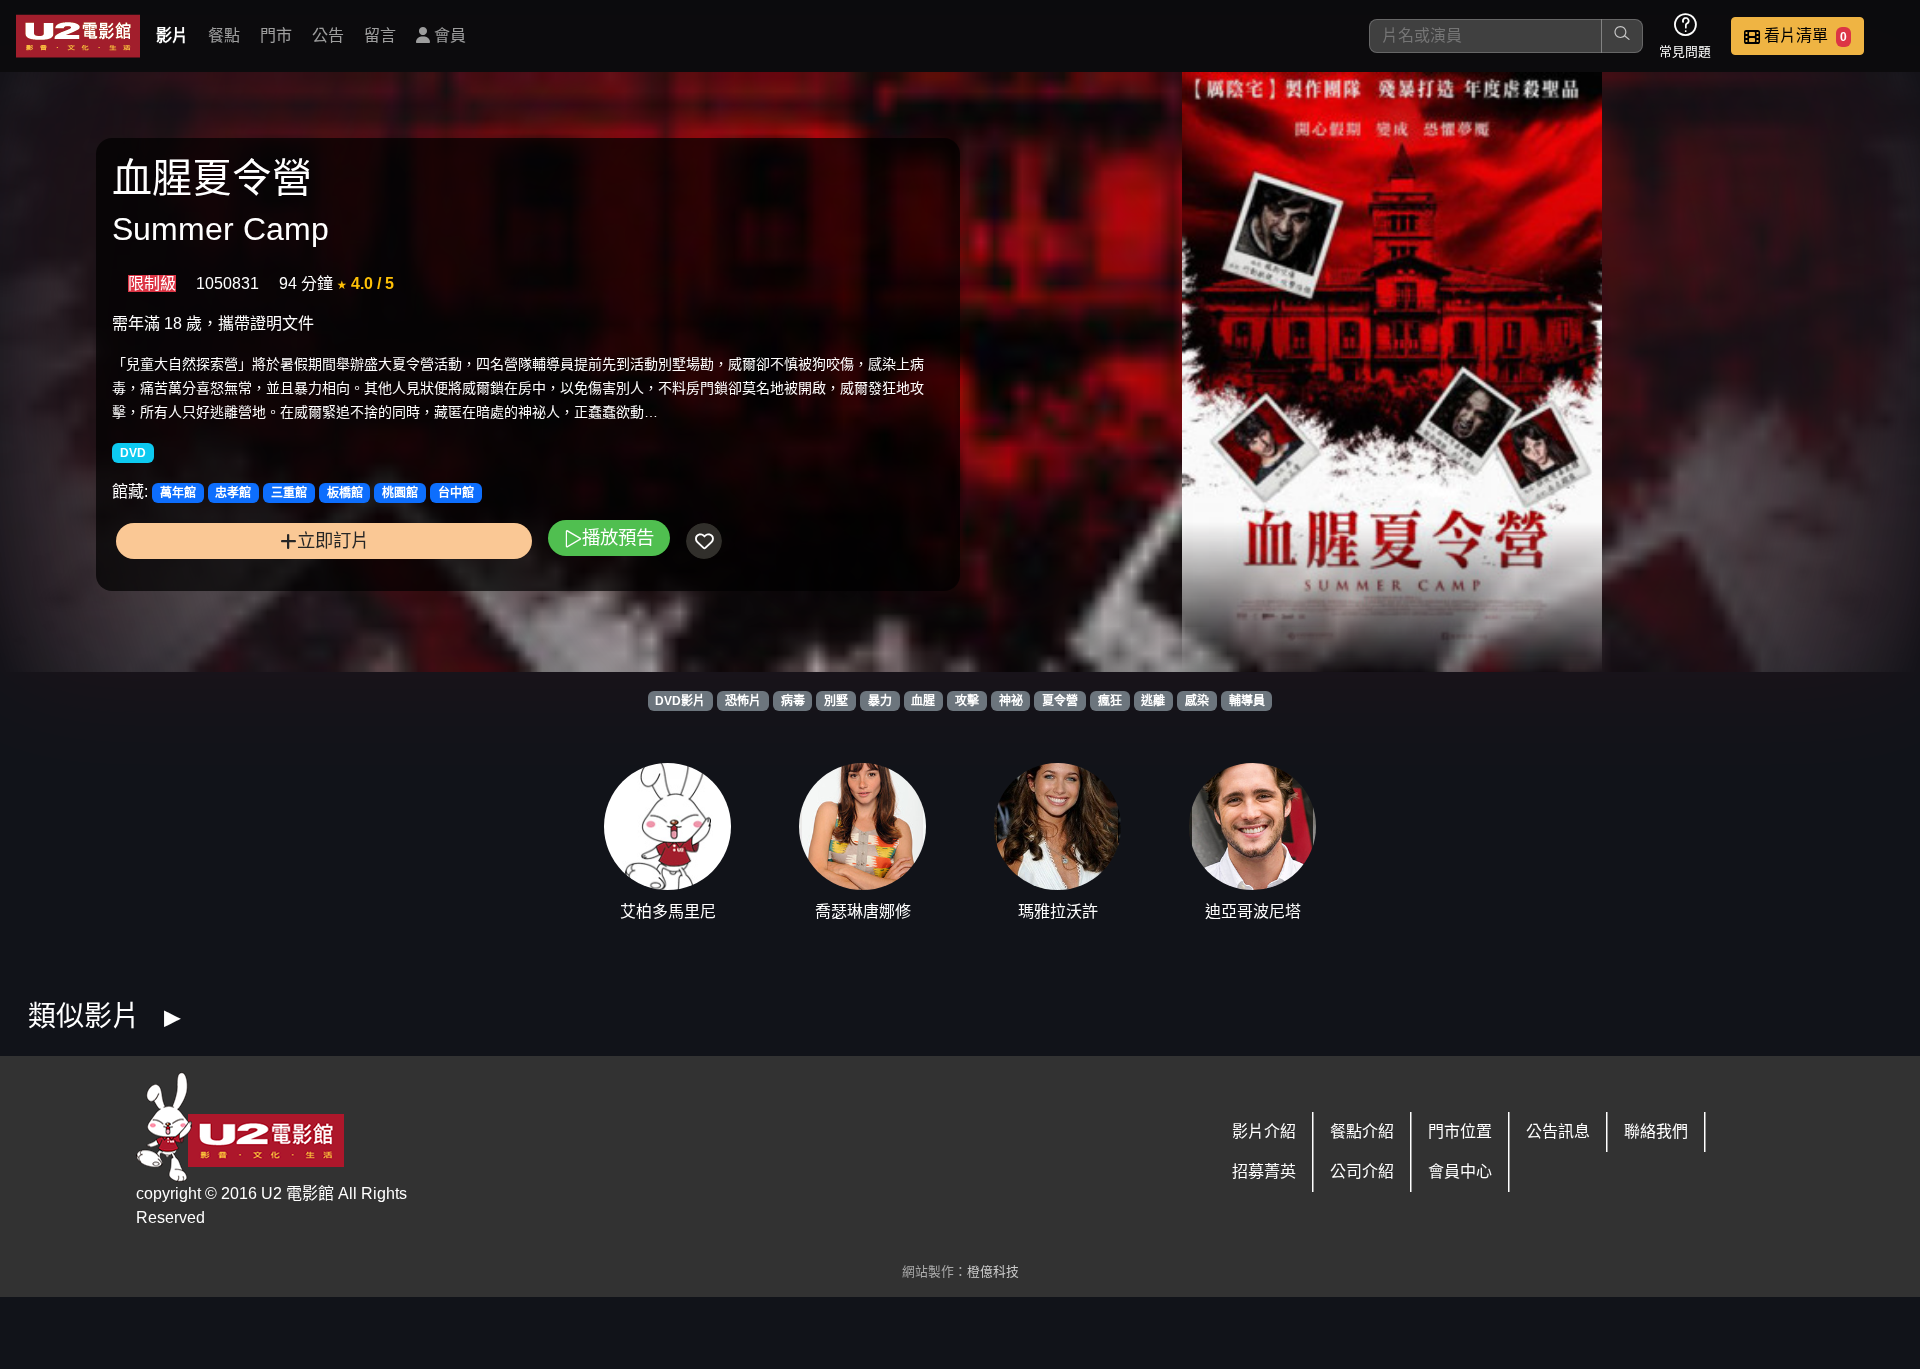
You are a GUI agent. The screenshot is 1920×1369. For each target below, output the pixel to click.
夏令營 (1060, 701)
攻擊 (967, 701)
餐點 (224, 35)
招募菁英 (1264, 1171)
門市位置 (1460, 1131)
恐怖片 (743, 701)
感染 (1197, 701)
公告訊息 (1558, 1131)
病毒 (793, 701)
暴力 (880, 701)
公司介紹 (1362, 1171)
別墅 (836, 701)
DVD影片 (680, 701)
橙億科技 (993, 1271)
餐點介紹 (1362, 1131)
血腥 (923, 701)
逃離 (1153, 701)
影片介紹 (1264, 1131)
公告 (328, 35)
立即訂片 (333, 540)
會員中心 (1460, 1171)
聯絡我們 (1656, 1131)
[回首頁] (78, 36)
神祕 (1011, 701)
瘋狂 (1110, 701)
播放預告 (618, 537)
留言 (380, 35)
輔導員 (1247, 701)
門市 (276, 35)
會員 (448, 35)
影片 (172, 35)
